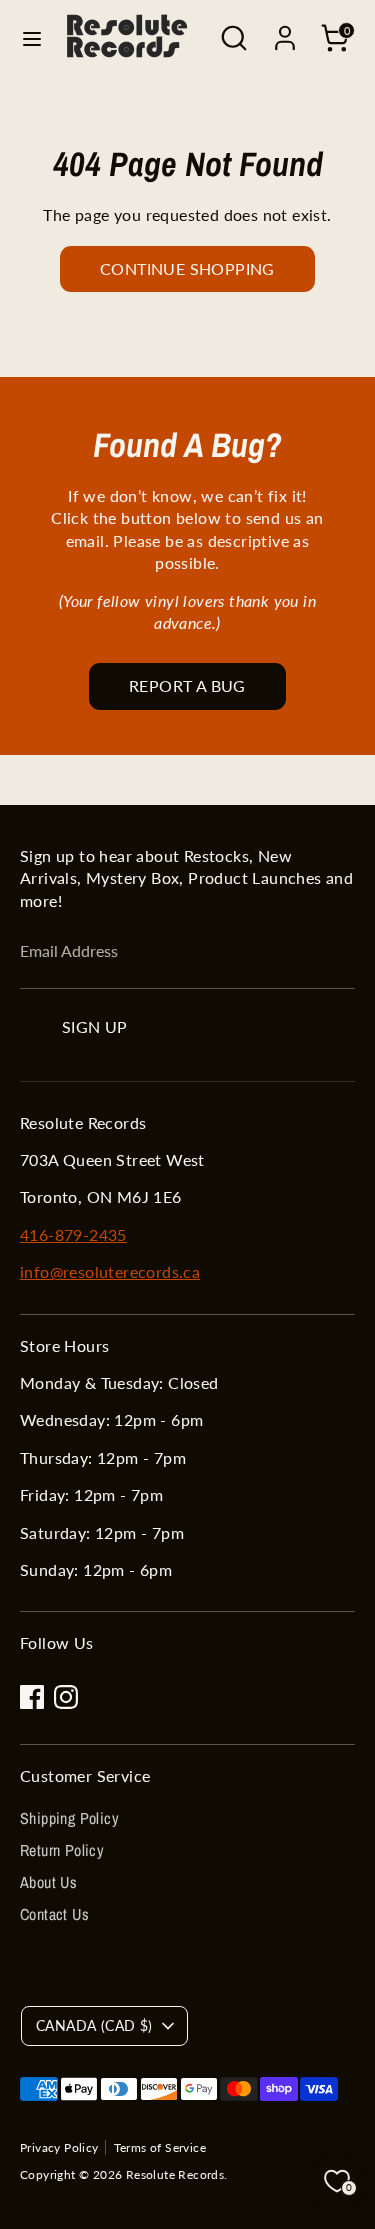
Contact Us (54, 1914)
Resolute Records (175, 2174)
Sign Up (95, 1026)
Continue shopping (187, 268)
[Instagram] (66, 1697)
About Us (48, 1882)
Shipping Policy (69, 1818)
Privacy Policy (59, 2147)
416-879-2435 (73, 1234)
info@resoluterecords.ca (110, 1271)
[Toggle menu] (32, 38)
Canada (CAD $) (94, 2025)
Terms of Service (160, 2147)
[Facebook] (32, 1697)
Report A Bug (187, 685)
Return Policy (62, 1850)
